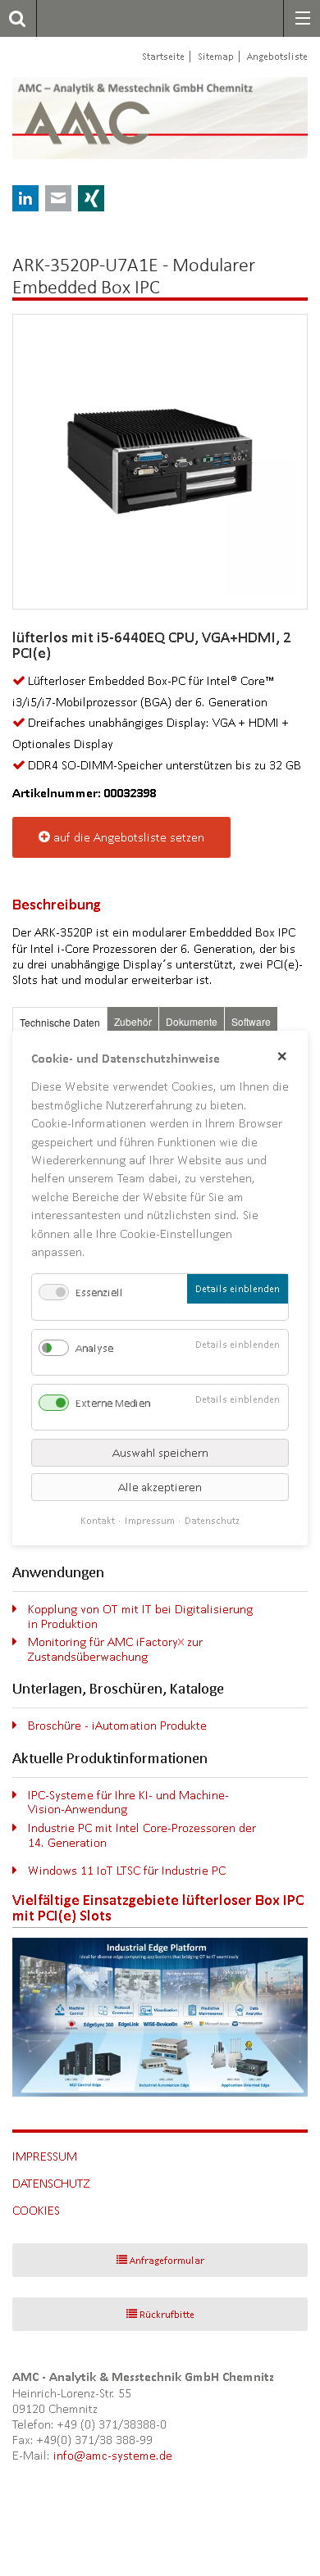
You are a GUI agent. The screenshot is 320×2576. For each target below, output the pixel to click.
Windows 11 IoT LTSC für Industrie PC (127, 1870)
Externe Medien (113, 1403)
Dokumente (192, 1021)
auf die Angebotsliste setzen (129, 837)
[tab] (60, 1022)
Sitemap (216, 56)
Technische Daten (60, 1022)
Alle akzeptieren (160, 1487)
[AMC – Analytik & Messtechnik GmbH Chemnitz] (108, 118)
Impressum (45, 2156)
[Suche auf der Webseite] (13, 18)
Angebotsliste (277, 56)
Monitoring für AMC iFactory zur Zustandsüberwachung (115, 1649)
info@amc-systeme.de (113, 2455)
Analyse (94, 1348)
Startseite (163, 56)
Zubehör (133, 1021)
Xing (91, 198)
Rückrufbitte (167, 2314)
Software (251, 1021)
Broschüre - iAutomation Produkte (117, 1725)
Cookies (36, 2210)
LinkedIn (25, 198)
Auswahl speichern (160, 1453)
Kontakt (98, 1520)
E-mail (58, 198)
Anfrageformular (167, 2260)
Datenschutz (51, 2183)
